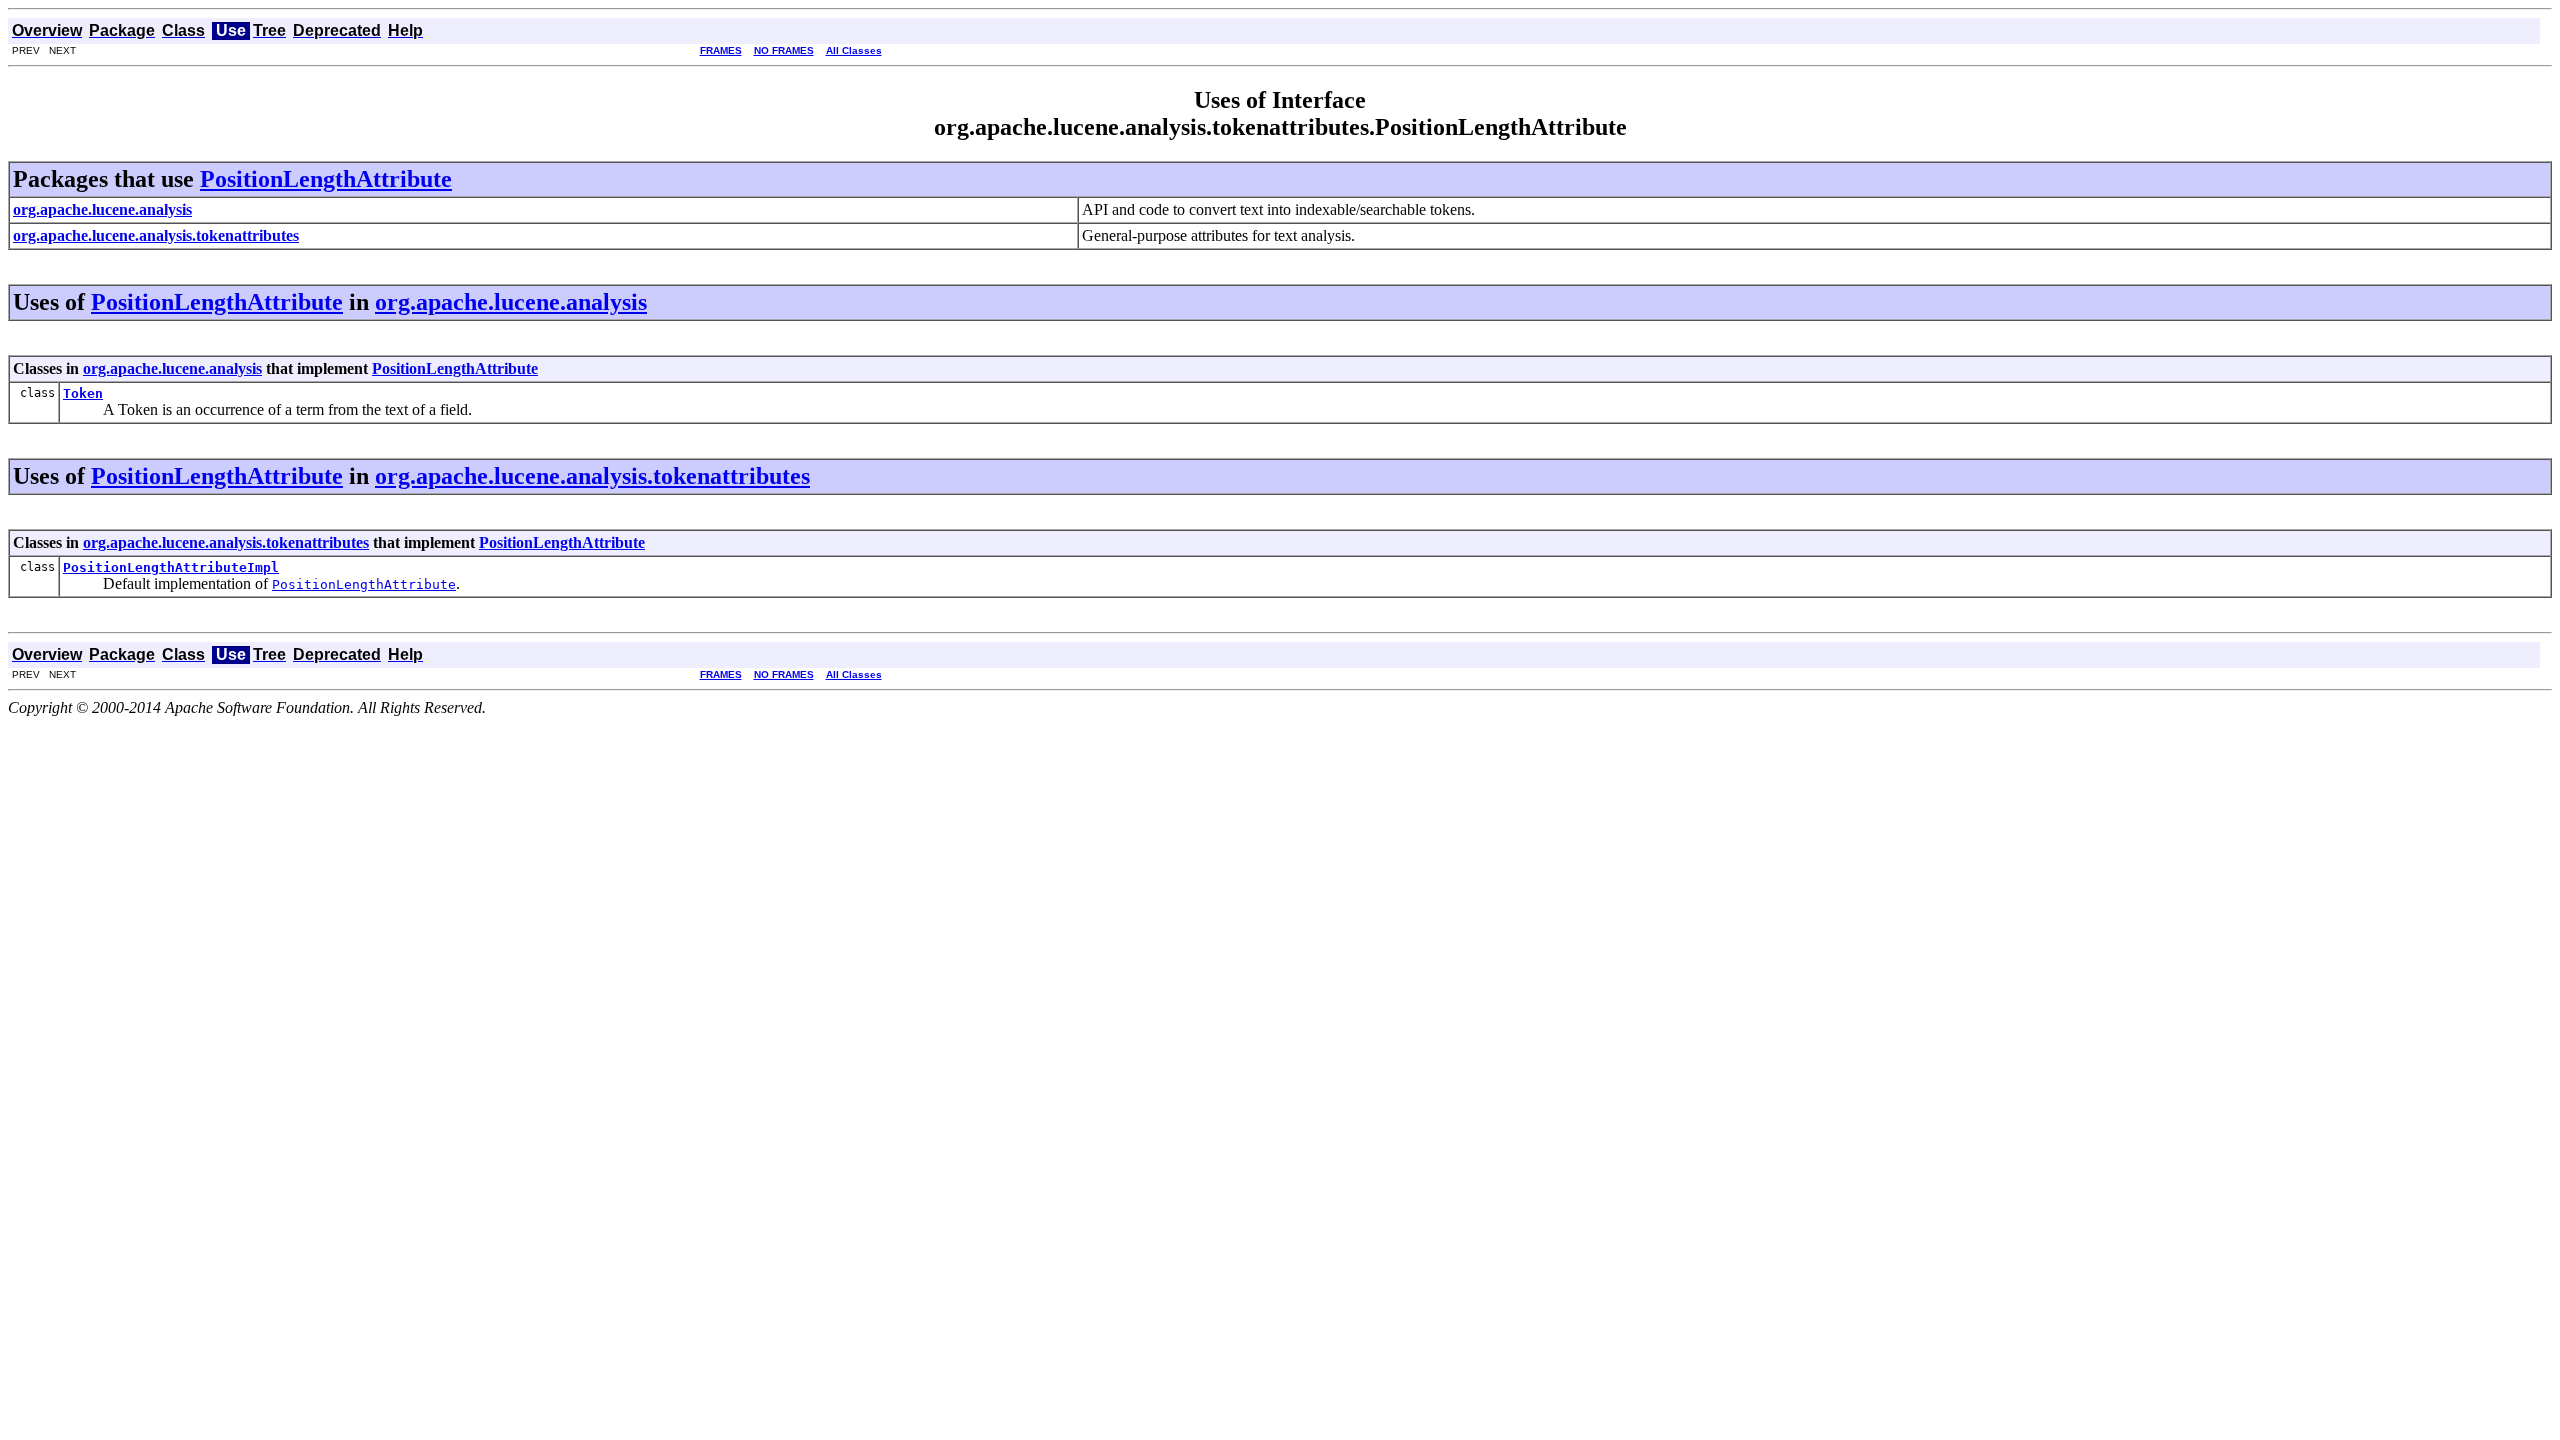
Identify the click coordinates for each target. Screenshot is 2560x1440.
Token (83, 393)
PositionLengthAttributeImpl (171, 567)
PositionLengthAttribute (326, 179)
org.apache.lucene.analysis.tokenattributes (592, 476)
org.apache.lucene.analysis (511, 302)
